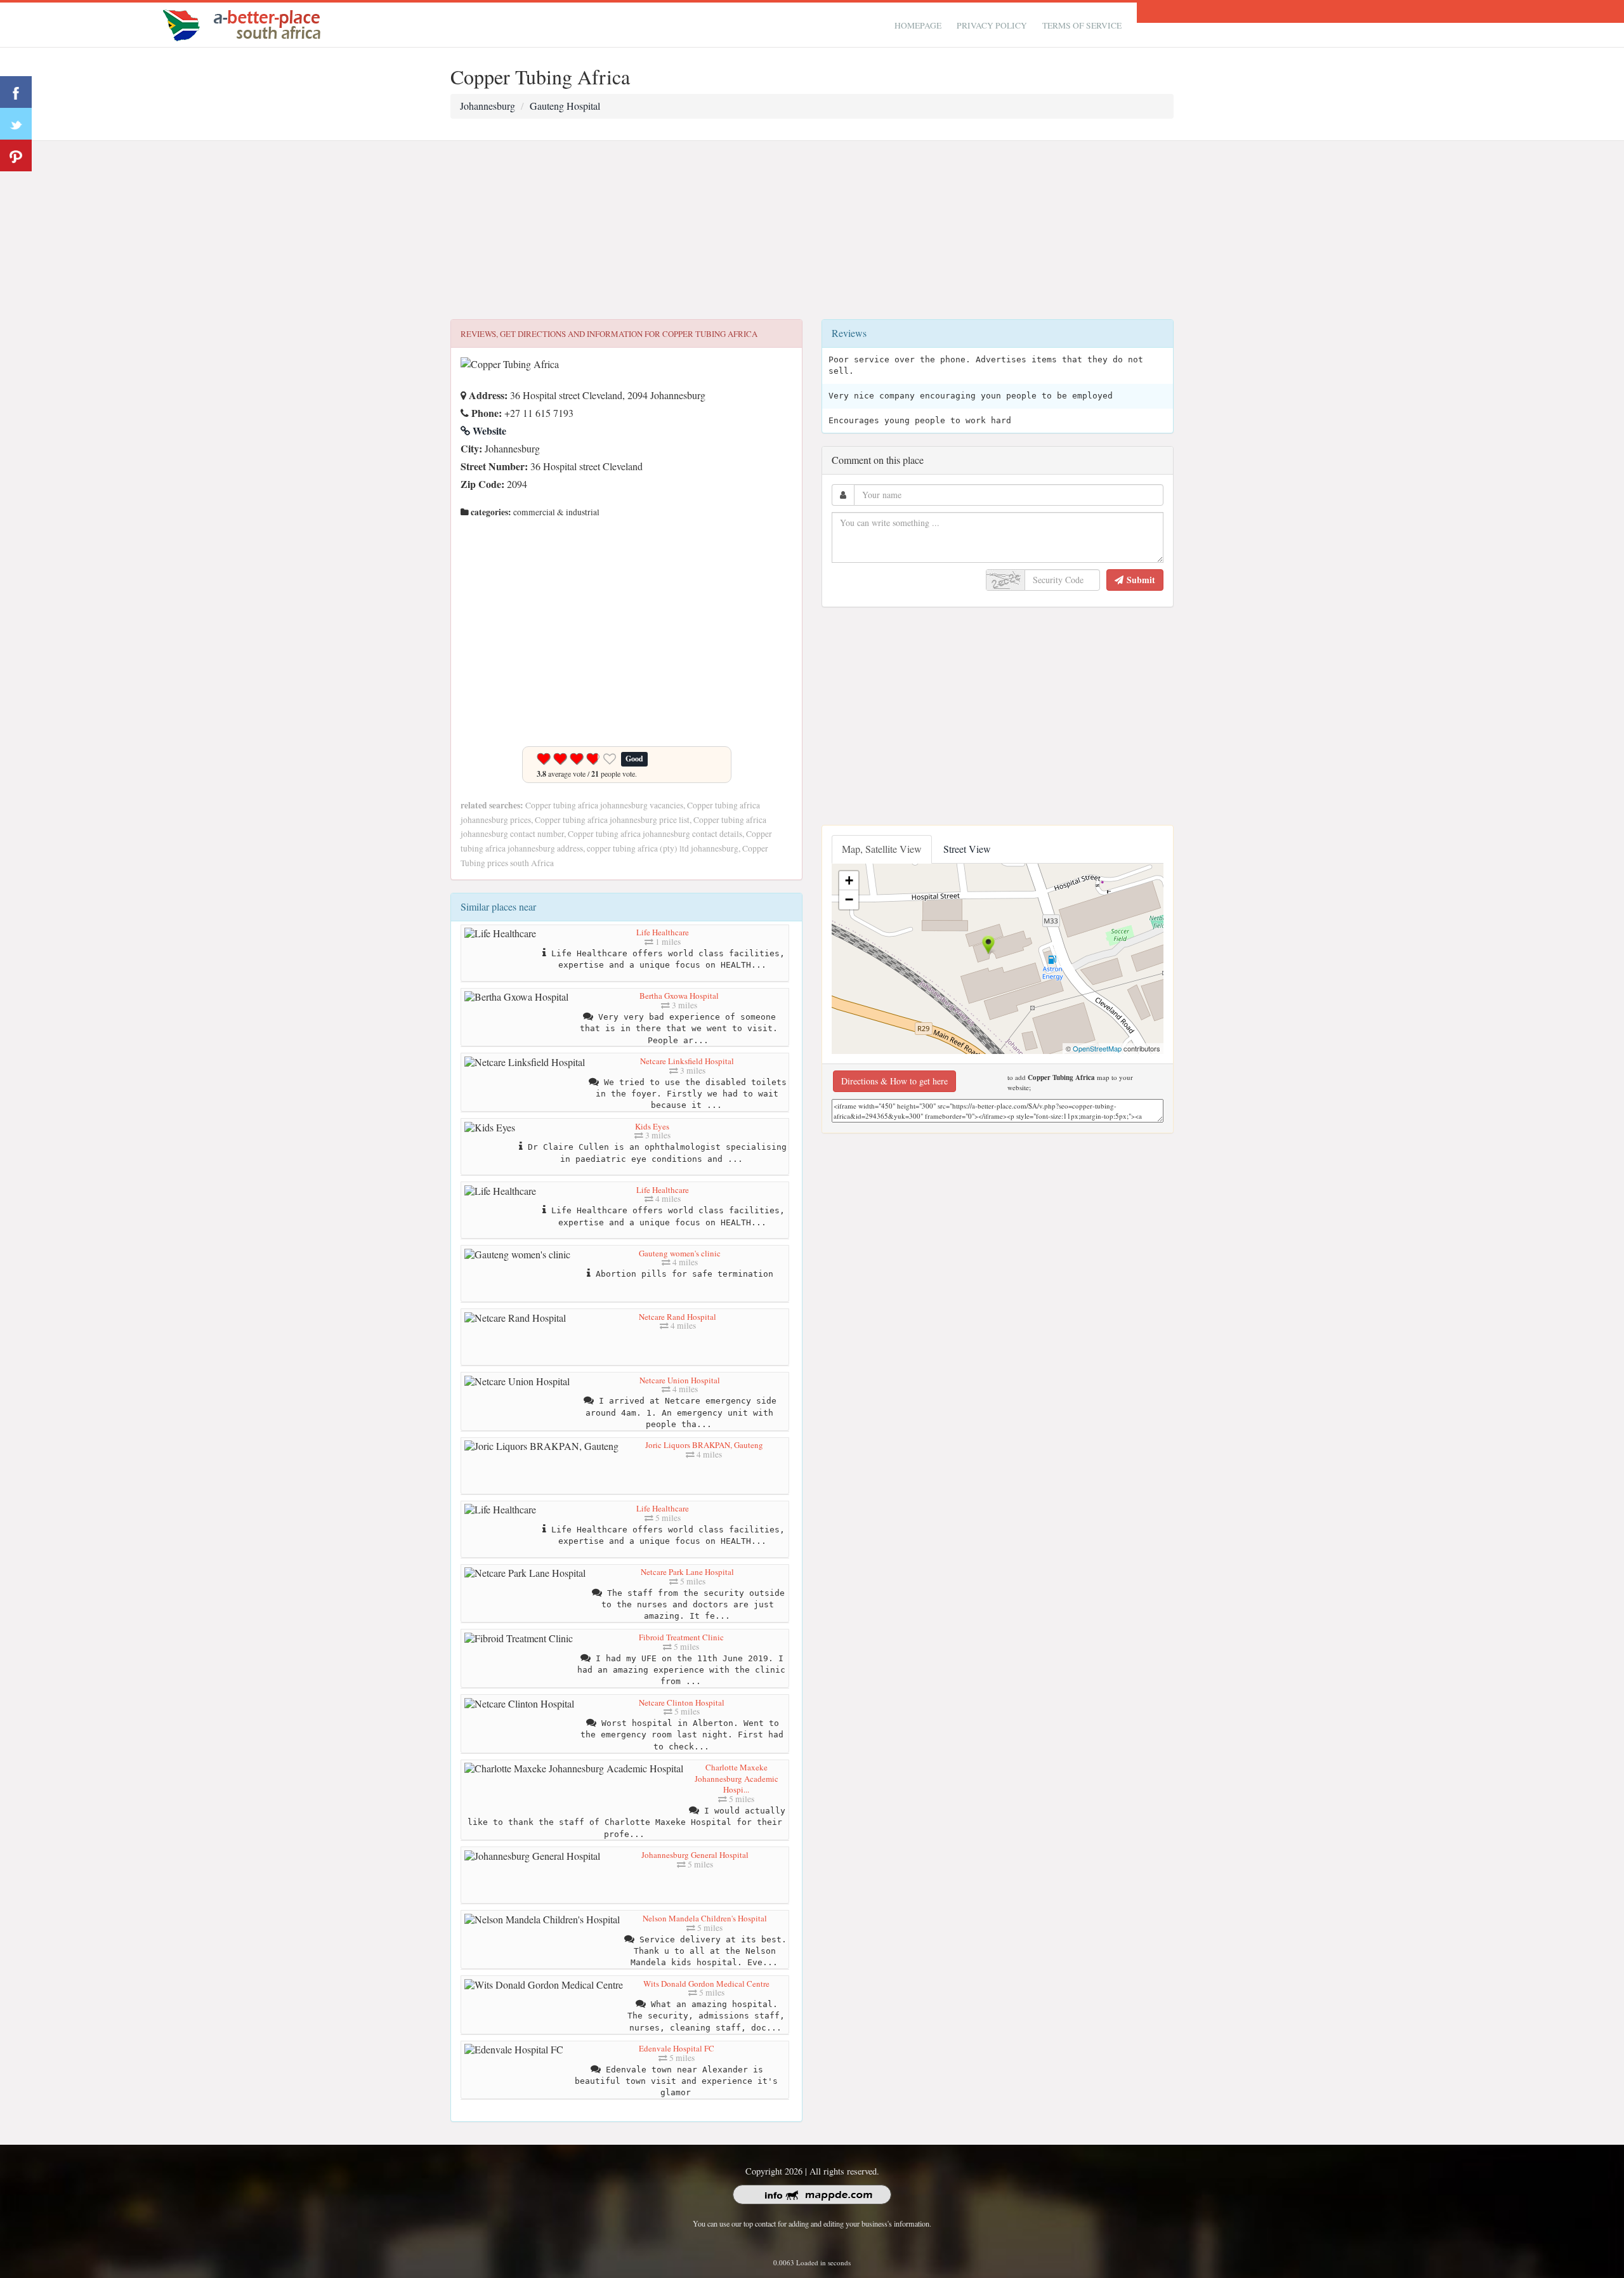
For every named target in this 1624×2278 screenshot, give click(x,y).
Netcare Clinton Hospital (682, 1702)
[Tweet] (16, 124)
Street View (967, 849)
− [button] (849, 899)
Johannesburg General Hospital (695, 1855)
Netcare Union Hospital (680, 1380)
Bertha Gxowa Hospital (679, 996)
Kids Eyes (652, 1126)
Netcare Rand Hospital (678, 1317)
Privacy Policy (992, 25)
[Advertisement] (812, 230)
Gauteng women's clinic (680, 1253)
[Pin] (16, 155)
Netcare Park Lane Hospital (687, 1572)
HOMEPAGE (918, 25)
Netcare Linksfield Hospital (687, 1061)
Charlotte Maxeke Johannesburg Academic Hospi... (737, 1778)
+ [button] (849, 880)
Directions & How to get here (894, 1081)
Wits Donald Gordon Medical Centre (706, 1984)
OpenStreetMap (1097, 1048)
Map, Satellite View (882, 849)
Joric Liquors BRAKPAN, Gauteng (704, 1445)
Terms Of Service (1082, 25)
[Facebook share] (16, 92)
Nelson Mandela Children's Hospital (705, 1918)
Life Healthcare (663, 932)
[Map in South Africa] (245, 23)
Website (488, 431)
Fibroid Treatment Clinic (681, 1637)
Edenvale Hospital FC (677, 2048)
